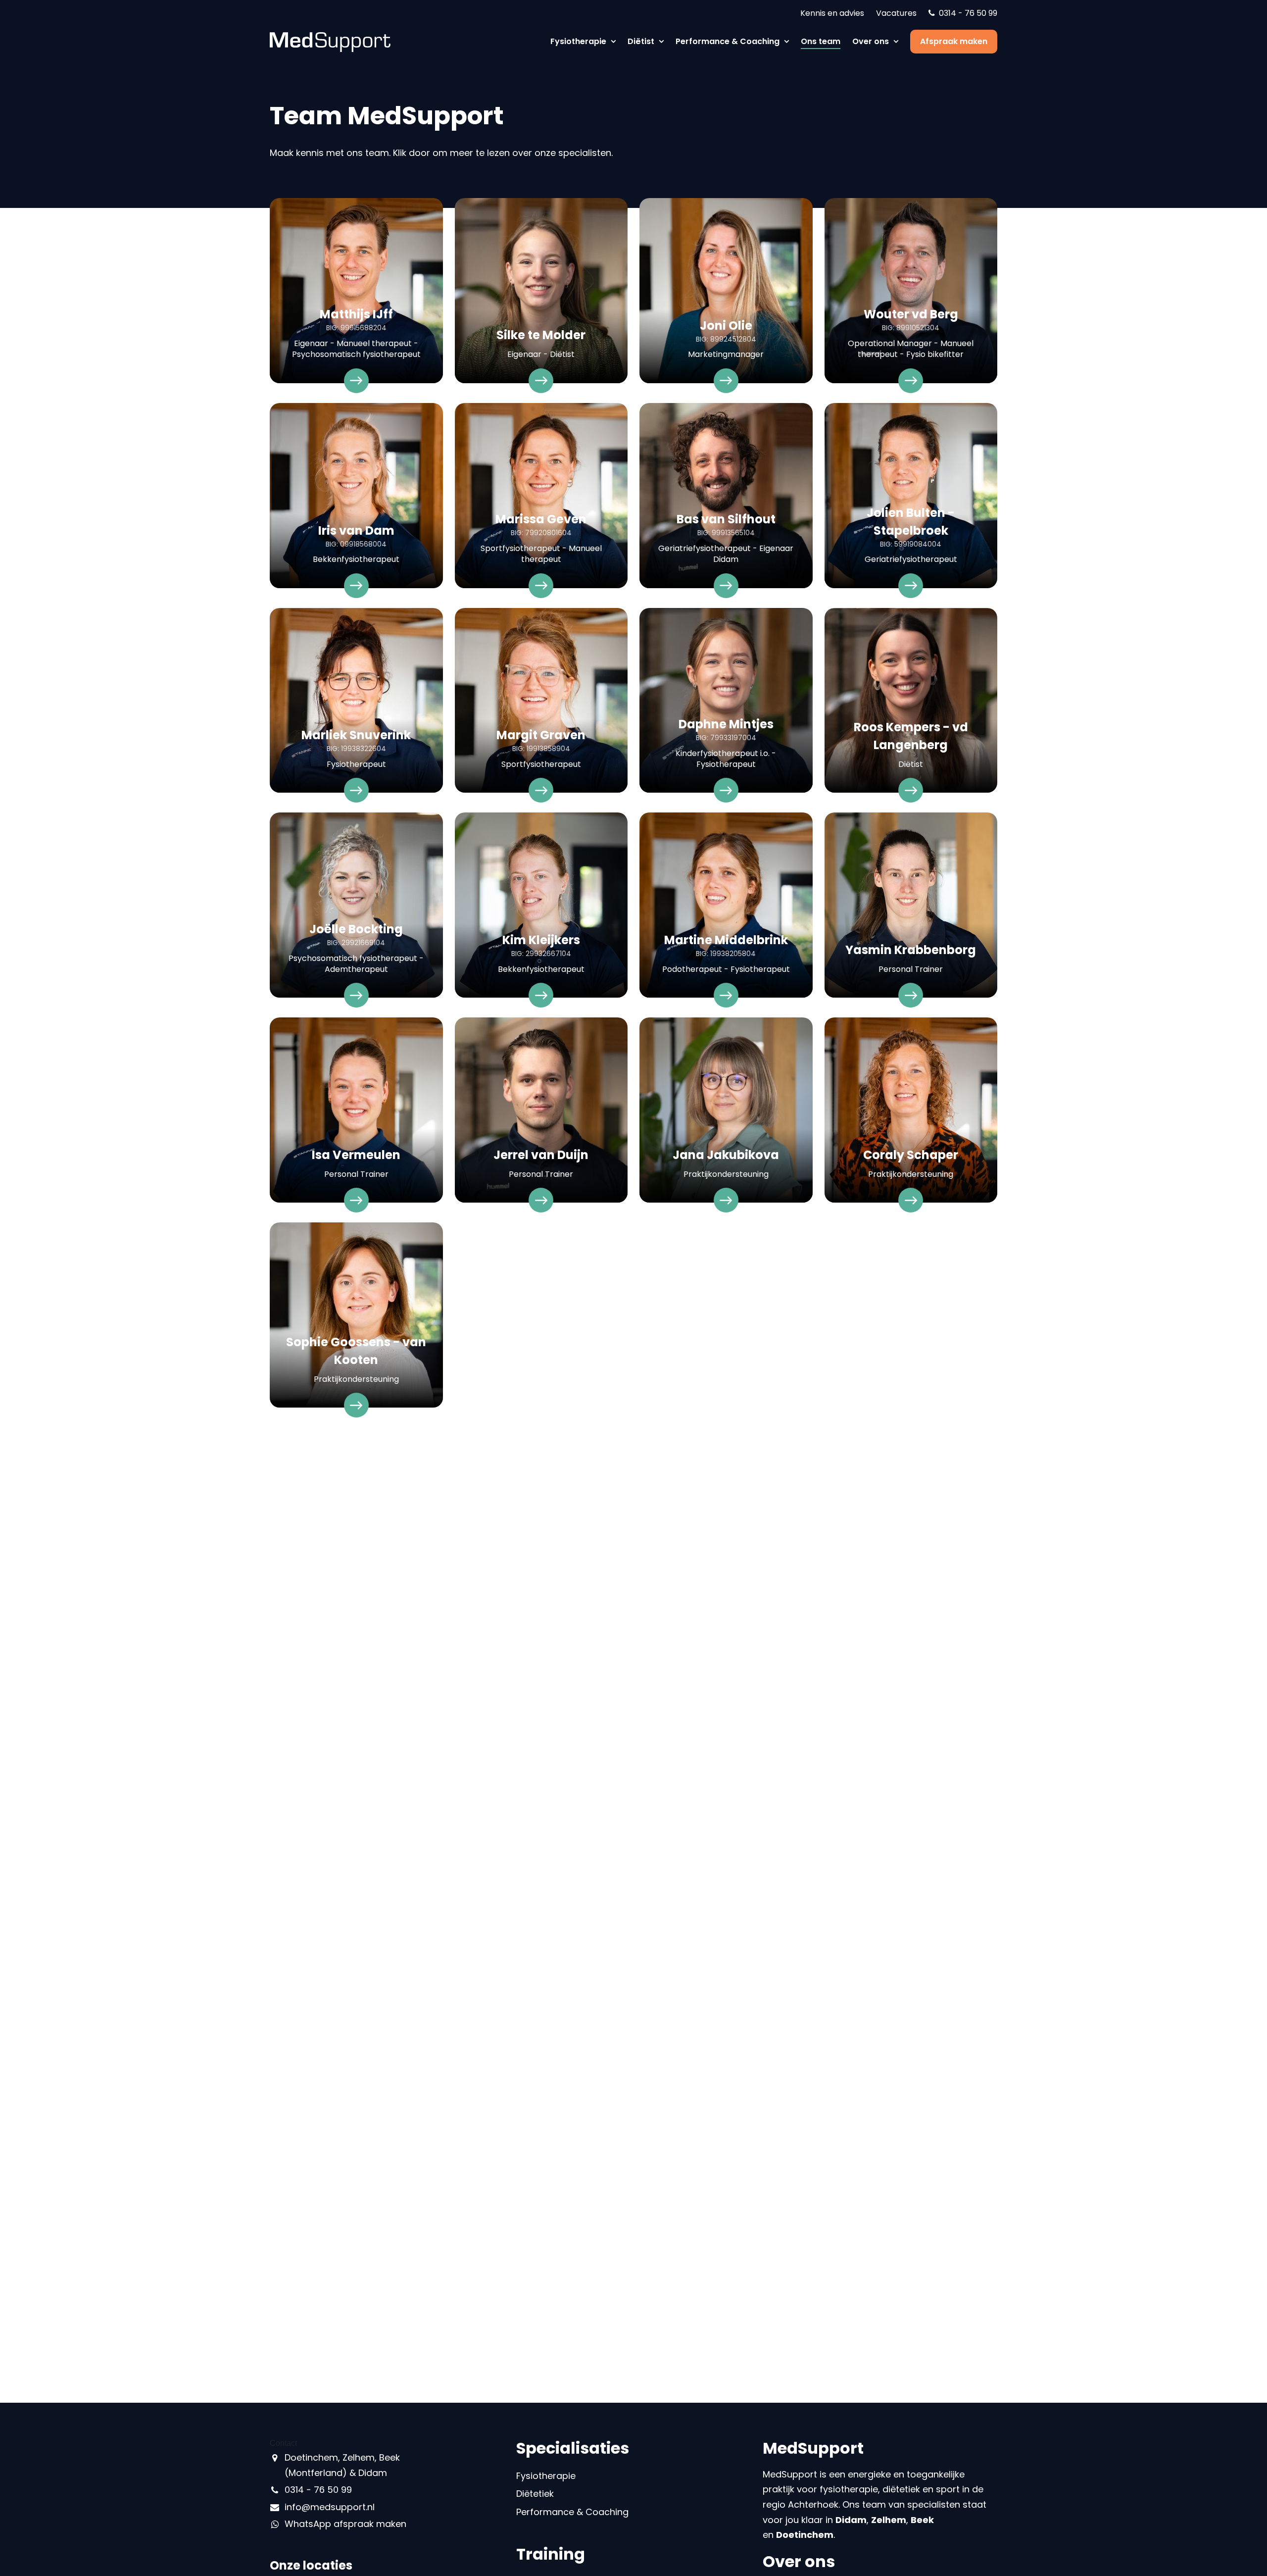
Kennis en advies (832, 13)
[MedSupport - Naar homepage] (330, 41)
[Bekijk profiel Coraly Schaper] (911, 1114)
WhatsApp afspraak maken (345, 2524)
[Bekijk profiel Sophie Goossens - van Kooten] (356, 1319)
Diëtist (642, 41)
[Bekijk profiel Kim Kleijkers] (541, 909)
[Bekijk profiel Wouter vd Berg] (911, 295)
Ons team (821, 41)
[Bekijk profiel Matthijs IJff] (356, 295)
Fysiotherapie (579, 41)
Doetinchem (805, 2535)
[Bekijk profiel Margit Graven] (541, 705)
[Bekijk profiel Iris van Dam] (356, 500)
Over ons (872, 41)
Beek (922, 2520)
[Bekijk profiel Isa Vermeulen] (356, 1114)
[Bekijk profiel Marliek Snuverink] (356, 705)
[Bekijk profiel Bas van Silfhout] (726, 500)
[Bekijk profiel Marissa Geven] (541, 500)
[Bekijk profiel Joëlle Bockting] (356, 909)
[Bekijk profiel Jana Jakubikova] (726, 1114)
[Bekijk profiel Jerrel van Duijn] (541, 1114)
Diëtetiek (535, 2494)
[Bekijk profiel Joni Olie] (726, 295)
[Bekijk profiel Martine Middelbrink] (726, 909)
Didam (851, 2520)
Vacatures (896, 13)
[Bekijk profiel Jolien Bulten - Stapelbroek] (911, 500)
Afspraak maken (954, 41)
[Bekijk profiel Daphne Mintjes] (726, 705)
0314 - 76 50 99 (968, 13)
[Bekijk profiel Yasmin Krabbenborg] (911, 909)
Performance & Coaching (729, 41)
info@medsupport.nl (330, 2507)
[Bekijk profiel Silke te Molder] (541, 295)
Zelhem (889, 2520)
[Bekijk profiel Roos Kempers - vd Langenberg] (911, 705)
